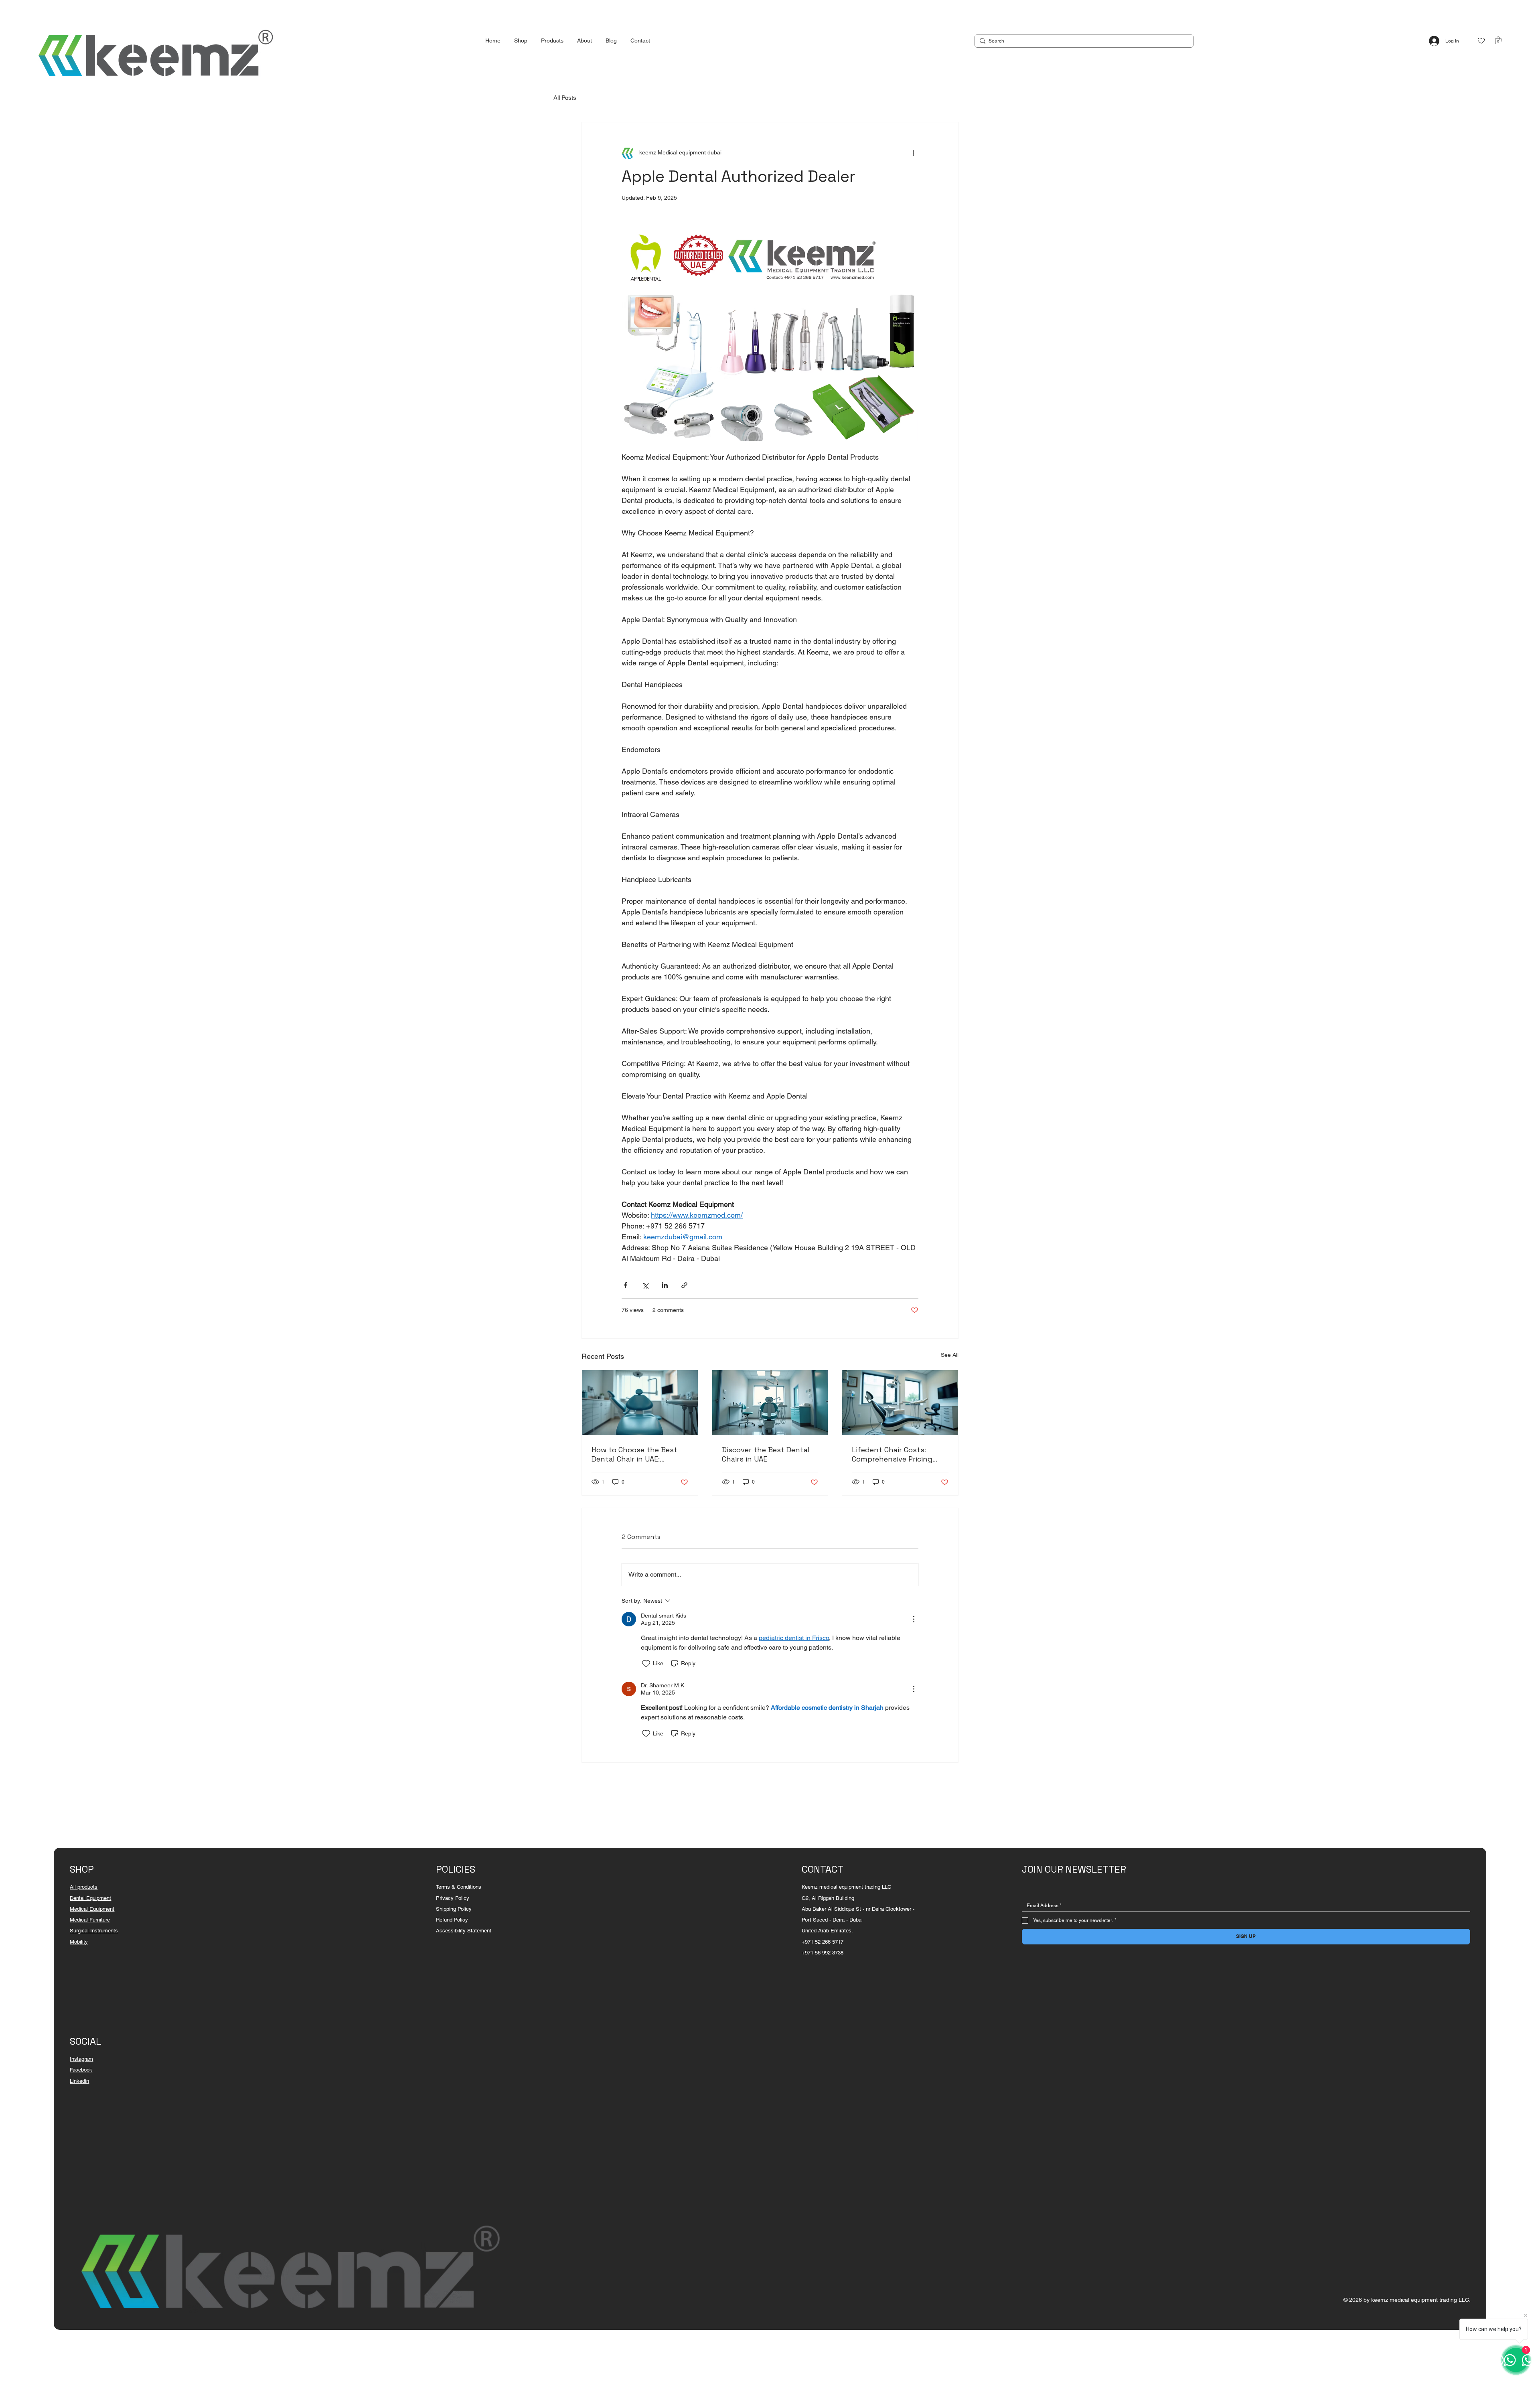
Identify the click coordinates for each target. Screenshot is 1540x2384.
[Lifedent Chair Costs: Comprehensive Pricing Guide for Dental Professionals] (900, 1403)
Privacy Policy (453, 1898)
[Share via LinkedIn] (665, 1285)
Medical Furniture (90, 1920)
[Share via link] (684, 1285)
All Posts (565, 98)
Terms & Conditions (459, 1887)
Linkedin (79, 2081)
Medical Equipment (92, 1909)
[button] (1498, 40)
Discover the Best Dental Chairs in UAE (766, 1454)
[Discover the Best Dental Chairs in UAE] (770, 1403)
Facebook (81, 2070)
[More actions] (914, 153)
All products (84, 1887)
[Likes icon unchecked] (646, 1664)
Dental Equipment (90, 1898)
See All (950, 1355)
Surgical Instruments (94, 1931)
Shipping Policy (454, 1909)
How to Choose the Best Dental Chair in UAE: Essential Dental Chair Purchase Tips (634, 1454)
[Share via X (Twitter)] (645, 1285)
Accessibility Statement (464, 1931)
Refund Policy (452, 1920)
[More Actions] (914, 1619)
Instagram (81, 2059)
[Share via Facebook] (625, 1285)
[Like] (1481, 41)
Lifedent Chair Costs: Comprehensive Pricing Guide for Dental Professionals (892, 1454)
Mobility (79, 1942)
